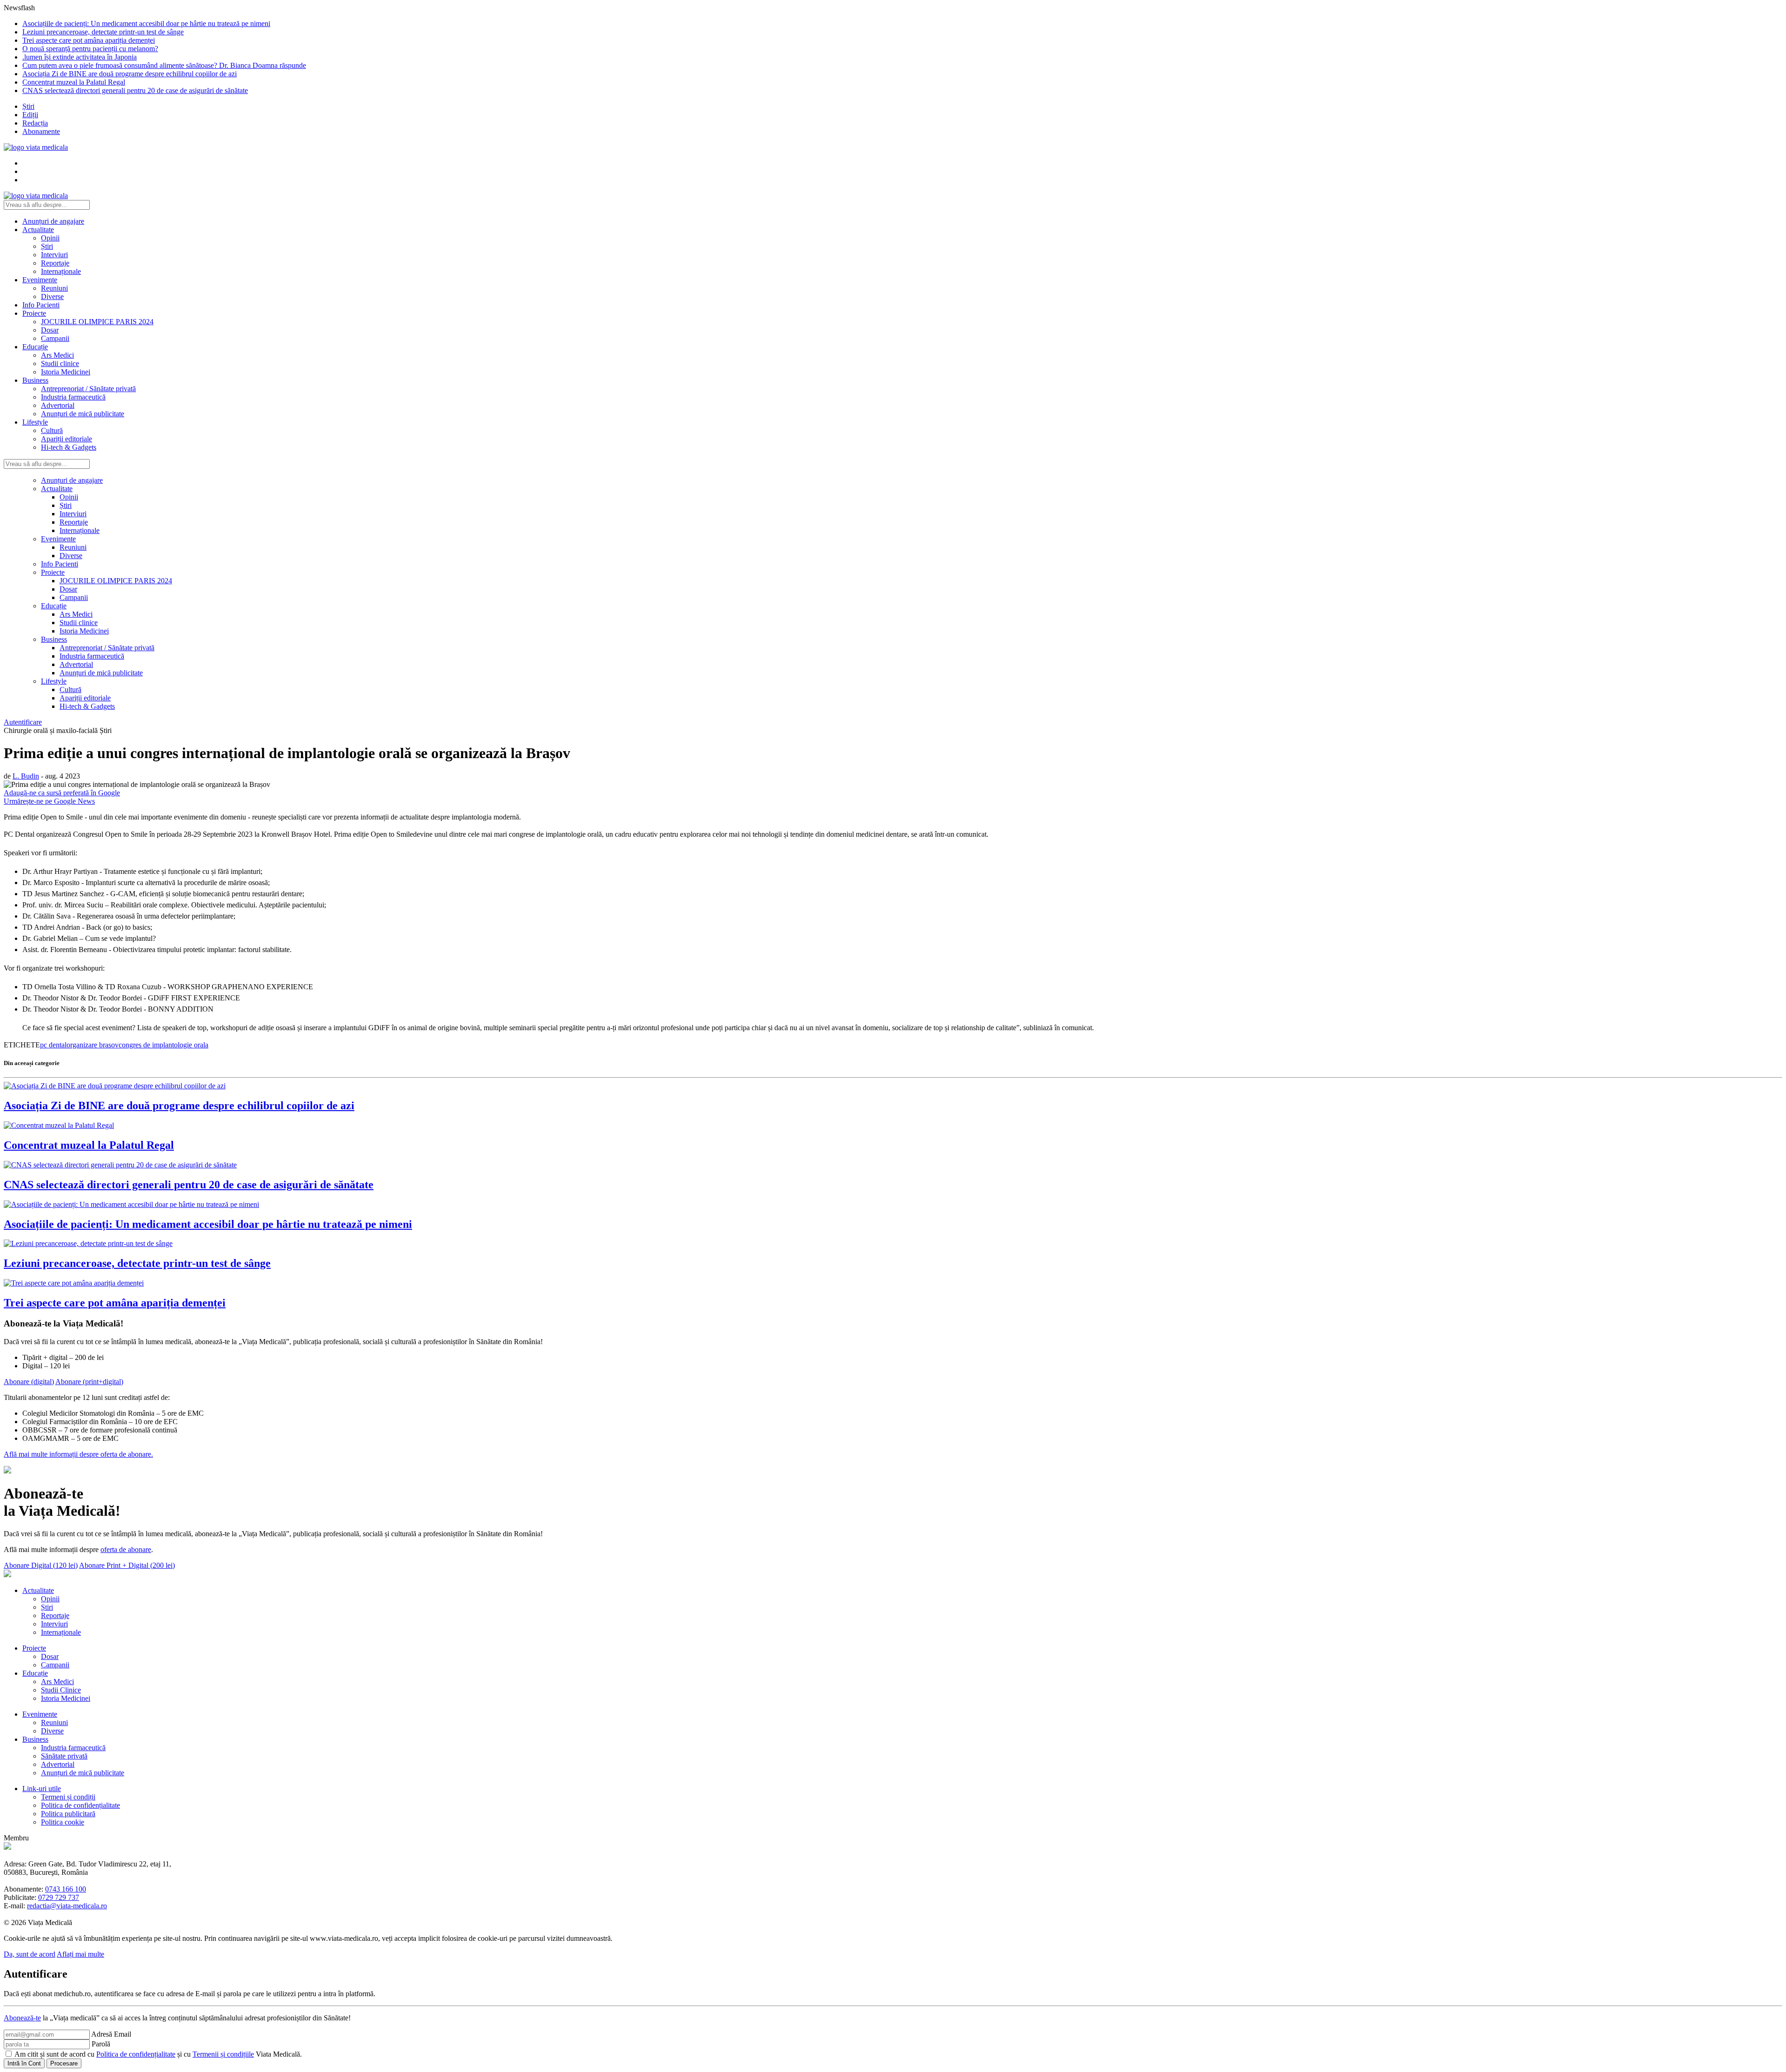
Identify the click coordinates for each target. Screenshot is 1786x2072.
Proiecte (34, 313)
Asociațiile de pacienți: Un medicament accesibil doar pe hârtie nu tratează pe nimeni (146, 23)
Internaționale (61, 271)
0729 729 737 (59, 1897)
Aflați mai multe (80, 1954)
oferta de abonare (126, 1549)
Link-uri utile (42, 1788)
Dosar (50, 330)
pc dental (53, 1045)
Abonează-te (22, 2017)
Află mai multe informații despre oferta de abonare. (78, 1454)
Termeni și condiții (68, 1796)
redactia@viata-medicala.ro (67, 1905)
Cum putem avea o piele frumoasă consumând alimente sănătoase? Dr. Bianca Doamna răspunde (164, 65)
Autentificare (23, 722)
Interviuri (54, 255)
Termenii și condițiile (223, 2054)
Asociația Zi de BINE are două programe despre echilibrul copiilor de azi (130, 74)
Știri (28, 106)
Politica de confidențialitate (80, 1805)
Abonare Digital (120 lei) (41, 1565)
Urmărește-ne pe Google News (49, 801)
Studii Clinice (61, 1689)
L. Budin (26, 776)
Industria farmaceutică (73, 397)
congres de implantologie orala (163, 1045)
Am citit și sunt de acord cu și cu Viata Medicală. (158, 2054)
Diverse (52, 296)
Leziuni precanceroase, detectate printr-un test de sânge (103, 32)
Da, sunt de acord (30, 1954)
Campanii (55, 338)
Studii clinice (60, 363)
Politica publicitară (68, 1813)
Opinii (50, 238)
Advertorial (58, 405)
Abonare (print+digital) (89, 1381)
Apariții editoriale (67, 439)
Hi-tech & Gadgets (69, 447)
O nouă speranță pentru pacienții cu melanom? (90, 49)
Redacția (35, 123)
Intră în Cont (24, 2063)
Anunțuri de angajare (53, 221)
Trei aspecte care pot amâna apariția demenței (89, 40)
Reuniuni (54, 288)
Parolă (101, 2043)
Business (35, 380)
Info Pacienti (41, 305)
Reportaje (55, 263)
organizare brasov (93, 1045)
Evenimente (40, 280)
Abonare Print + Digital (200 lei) (127, 1565)
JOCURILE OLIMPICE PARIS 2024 (97, 322)
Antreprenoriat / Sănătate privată (88, 389)
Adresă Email (111, 2034)
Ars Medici (57, 355)
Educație (35, 347)
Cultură (52, 430)
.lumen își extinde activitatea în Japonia (80, 57)
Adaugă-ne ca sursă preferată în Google (62, 793)
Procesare (64, 2063)
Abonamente (41, 131)
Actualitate (38, 230)
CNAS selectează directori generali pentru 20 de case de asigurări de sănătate (135, 90)
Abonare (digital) (29, 1381)
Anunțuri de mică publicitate (83, 414)
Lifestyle (35, 422)
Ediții (30, 115)
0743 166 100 (66, 1889)
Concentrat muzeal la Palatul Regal (74, 82)
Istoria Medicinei (66, 372)
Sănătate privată (64, 1756)
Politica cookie (63, 1822)
